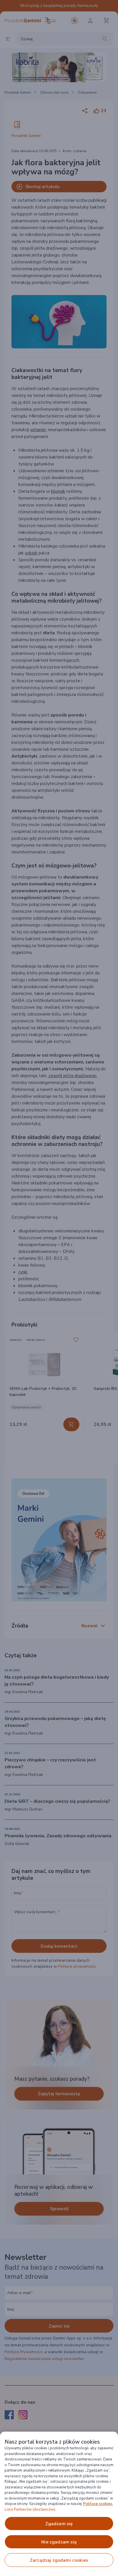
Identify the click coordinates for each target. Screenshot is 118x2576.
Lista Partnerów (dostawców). (31, 2510)
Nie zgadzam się (59, 2542)
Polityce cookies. (98, 2504)
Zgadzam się (59, 2524)
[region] (59, 2504)
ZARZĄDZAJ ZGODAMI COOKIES (59, 2560)
